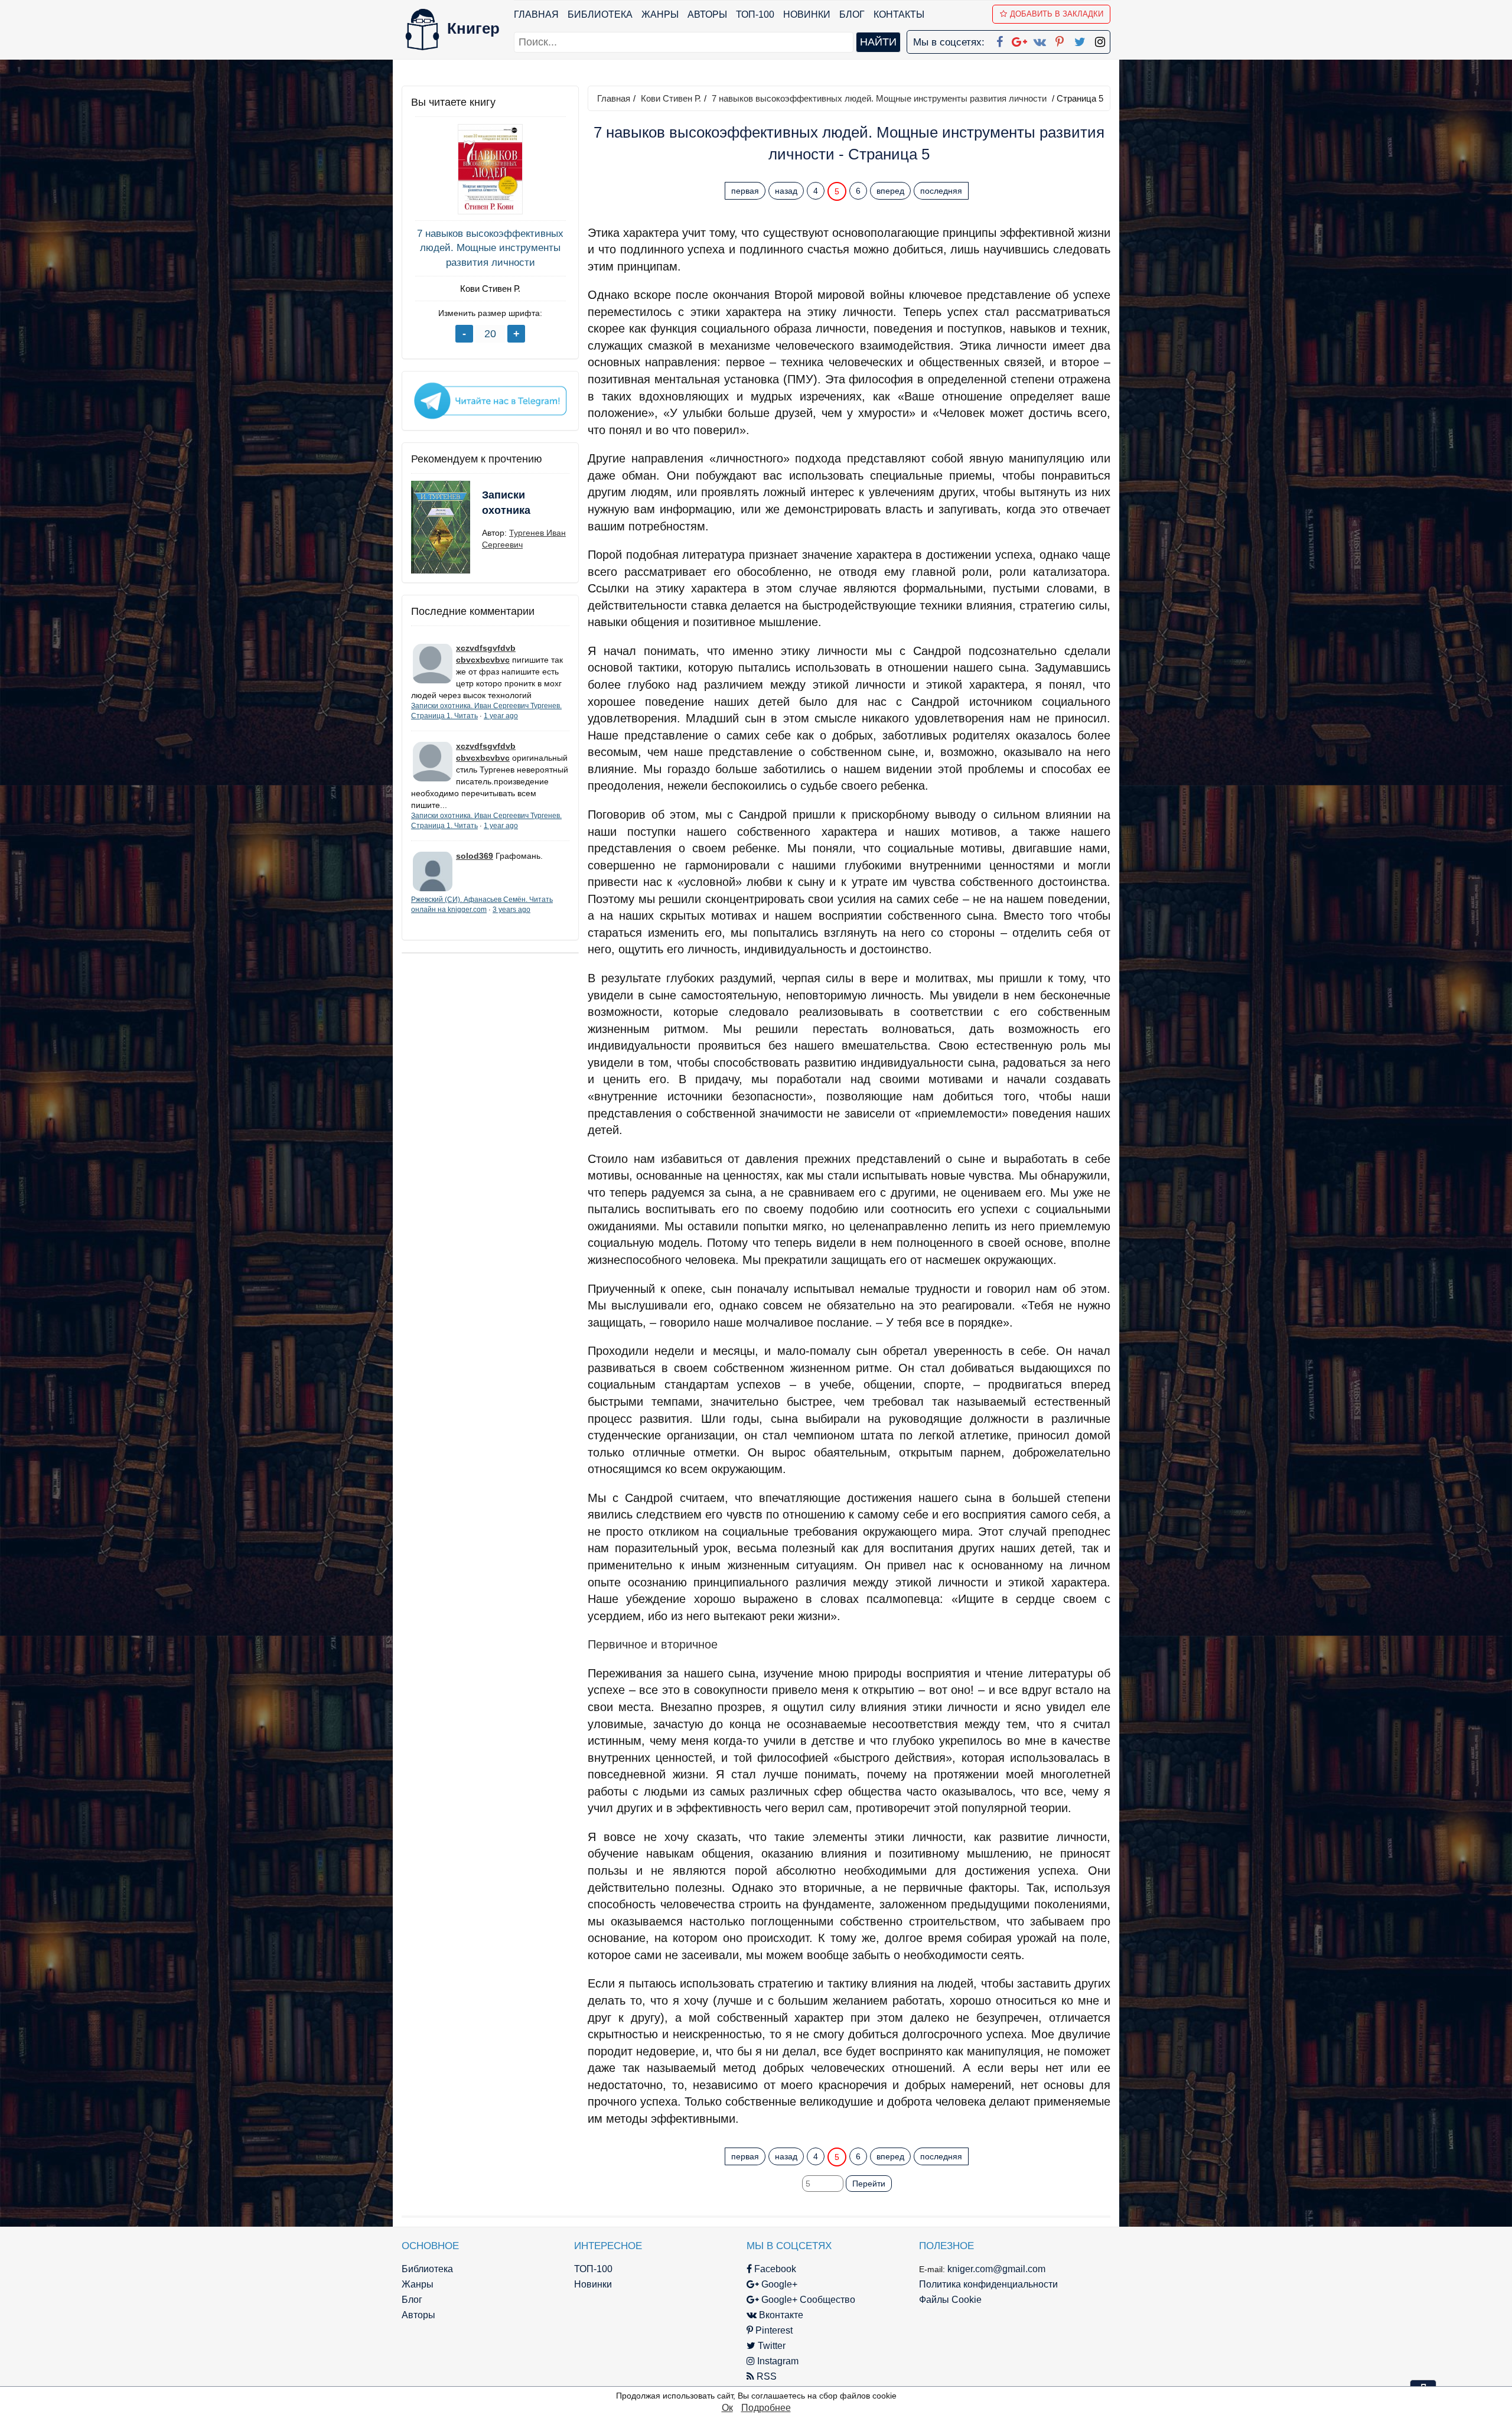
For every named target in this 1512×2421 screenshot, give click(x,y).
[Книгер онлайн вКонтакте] (1039, 40)
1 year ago (501, 716)
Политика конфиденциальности (988, 2284)
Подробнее (766, 2408)
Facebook (774, 2269)
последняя (941, 191)
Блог (852, 14)
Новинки (807, 14)
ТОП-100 (755, 14)
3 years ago (511, 910)
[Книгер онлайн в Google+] (1019, 40)
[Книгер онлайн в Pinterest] (1060, 40)
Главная (536, 14)
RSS (765, 2376)
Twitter (770, 2346)
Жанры (660, 14)
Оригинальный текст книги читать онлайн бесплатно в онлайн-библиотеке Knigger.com (826, 2133)
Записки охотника (506, 503)
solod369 (475, 856)
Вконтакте (780, 2315)
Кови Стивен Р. (490, 289)
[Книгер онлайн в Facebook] (999, 40)
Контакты (899, 14)
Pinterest (773, 2330)
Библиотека (600, 14)
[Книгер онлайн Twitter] (1080, 40)
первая (745, 191)
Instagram (777, 2361)
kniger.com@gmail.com (996, 2269)
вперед (890, 191)
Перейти (869, 2184)
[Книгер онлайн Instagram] (1100, 40)
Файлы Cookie (950, 2300)
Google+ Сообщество (807, 2300)
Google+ (778, 2284)
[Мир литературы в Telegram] (490, 400)
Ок (727, 2408)
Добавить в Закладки (1057, 14)
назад (786, 191)
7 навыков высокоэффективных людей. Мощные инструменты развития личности (490, 248)
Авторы (707, 14)
